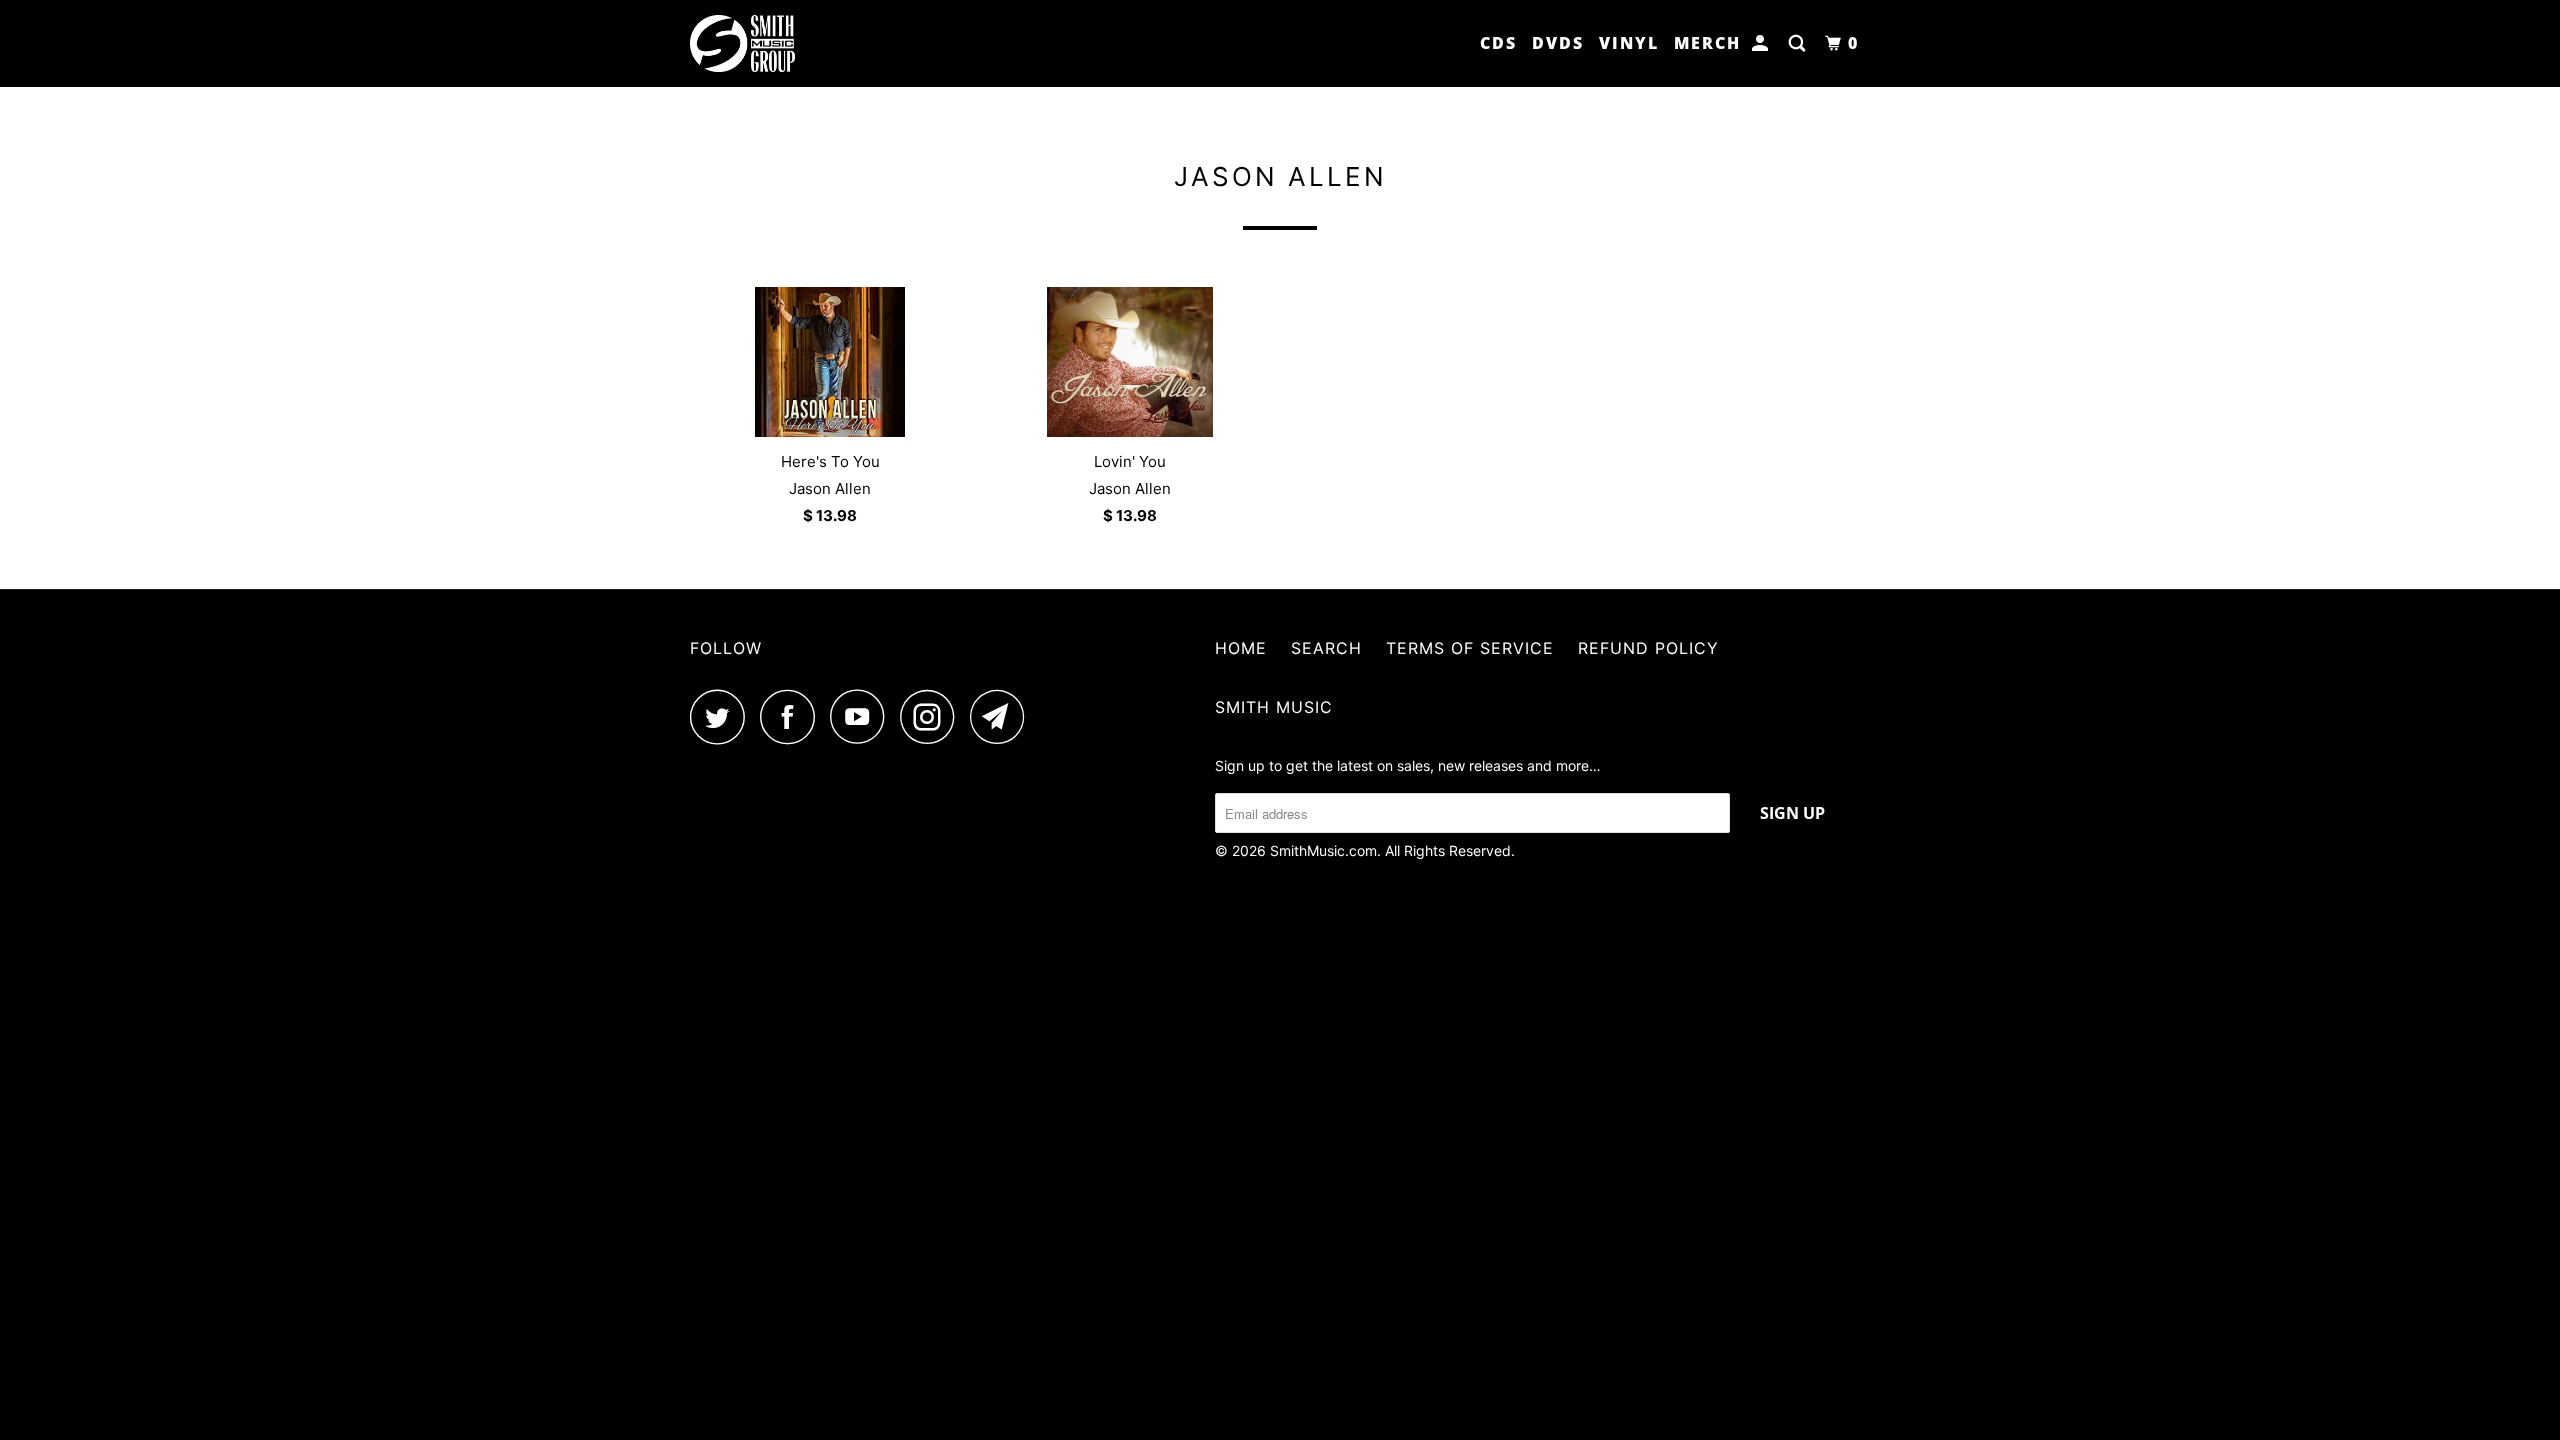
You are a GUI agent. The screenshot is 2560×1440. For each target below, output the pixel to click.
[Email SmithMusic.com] (1003, 716)
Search (1326, 648)
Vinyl (1629, 43)
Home (1241, 648)
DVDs (1558, 43)
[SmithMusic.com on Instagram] (933, 716)
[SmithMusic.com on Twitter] (723, 716)
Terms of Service (1470, 648)
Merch (1707, 43)
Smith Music (1274, 707)
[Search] (1799, 43)
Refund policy (1648, 648)
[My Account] (1762, 43)
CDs (1498, 43)
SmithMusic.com (1323, 850)
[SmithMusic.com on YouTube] (863, 716)
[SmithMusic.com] (792, 43)
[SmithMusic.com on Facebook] (793, 716)
